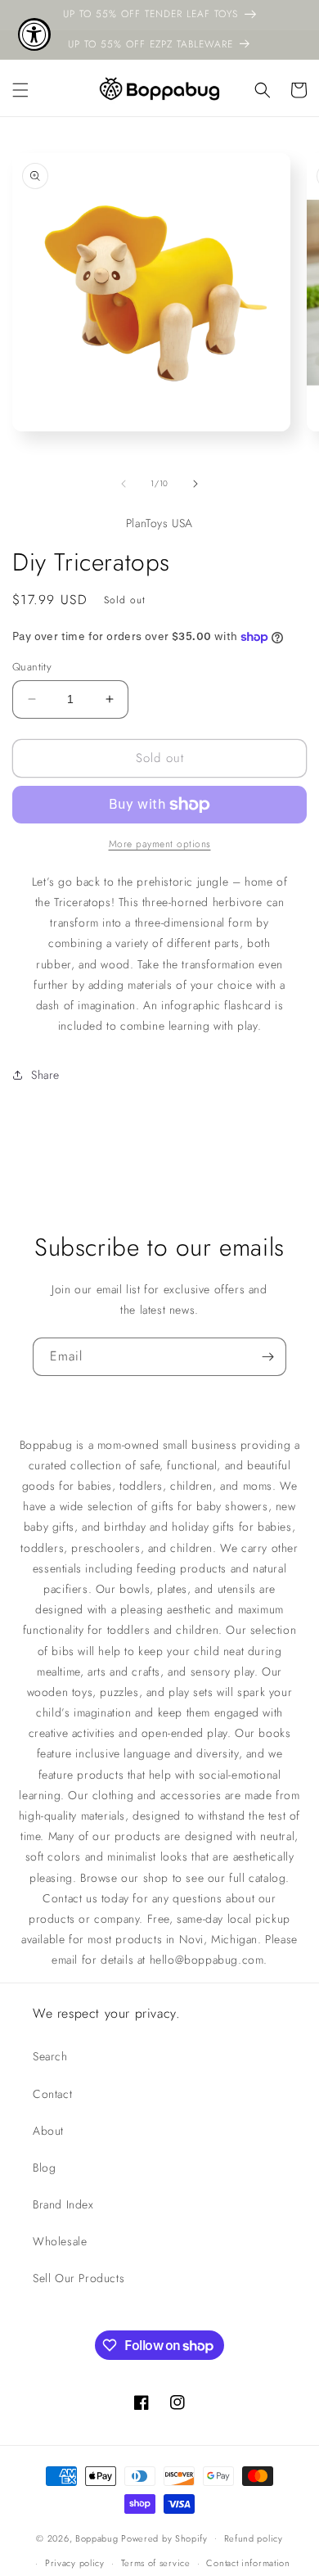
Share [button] (45, 1075)
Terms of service (156, 2563)
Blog (44, 2168)
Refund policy (254, 2538)
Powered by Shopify (164, 2538)
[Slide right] (195, 484)
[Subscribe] (267, 1357)
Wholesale (60, 2241)
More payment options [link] (160, 844)
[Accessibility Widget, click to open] (34, 34)
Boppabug (98, 2538)
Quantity (32, 667)
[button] (20, 90)
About (48, 2131)
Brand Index (63, 2204)
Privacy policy (75, 2563)
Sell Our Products (79, 2278)
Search (50, 2056)
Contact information (248, 2563)
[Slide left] (124, 484)
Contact (52, 2094)
